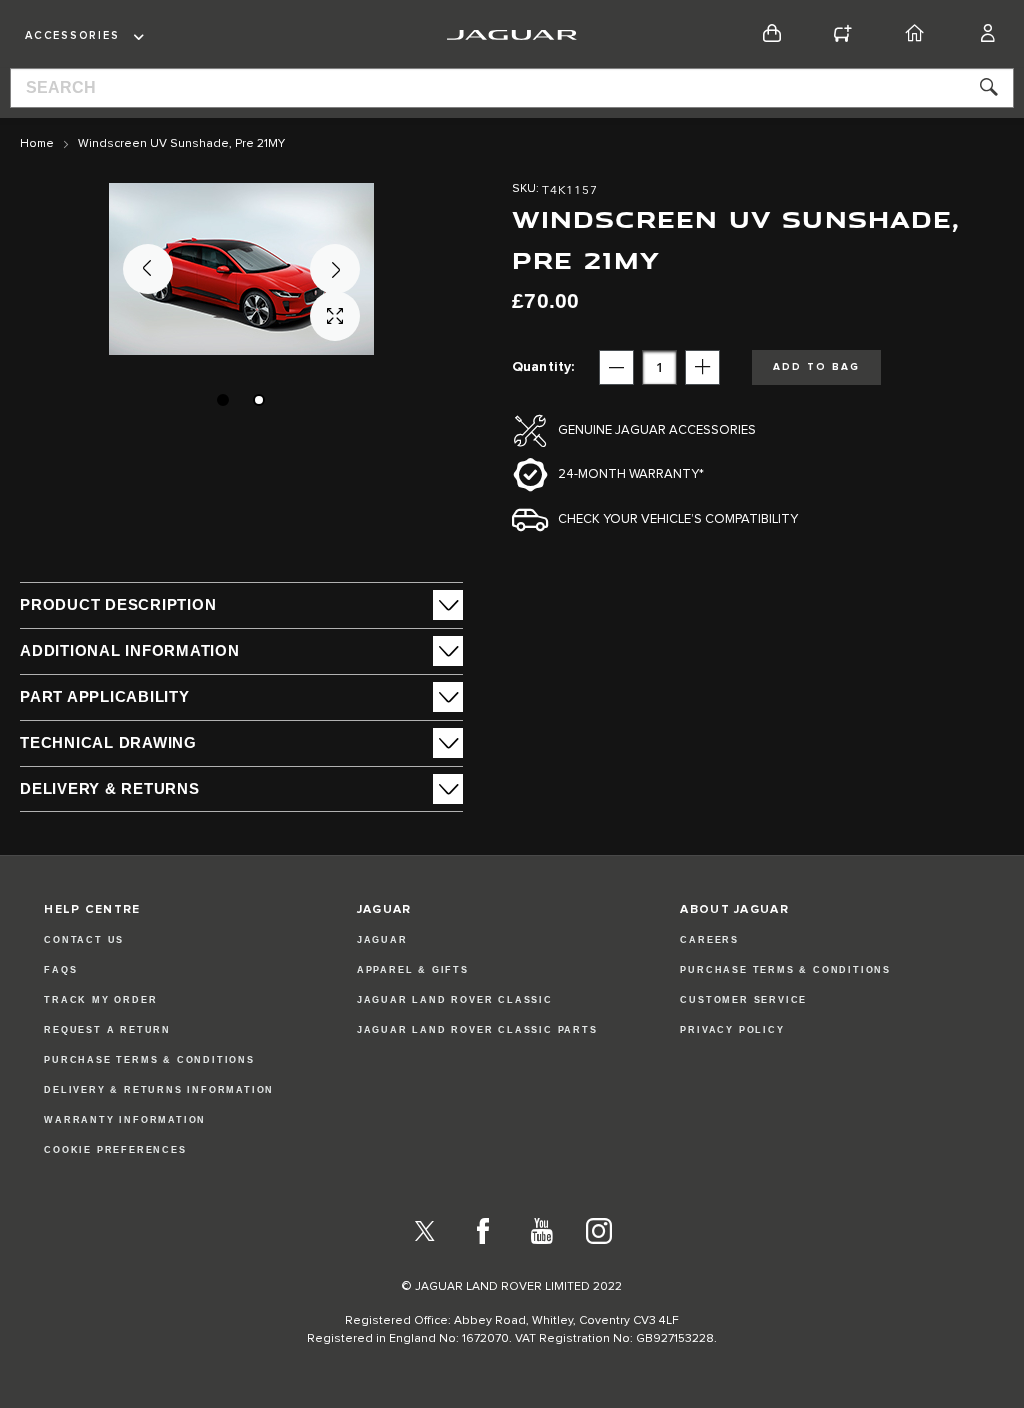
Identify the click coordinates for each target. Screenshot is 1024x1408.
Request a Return (107, 1030)
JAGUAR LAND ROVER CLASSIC (455, 1000)
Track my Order (100, 1000)
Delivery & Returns (110, 788)
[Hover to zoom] (241, 269)
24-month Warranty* (631, 474)
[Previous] (148, 269)
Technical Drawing (108, 742)
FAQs (60, 970)
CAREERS (709, 940)
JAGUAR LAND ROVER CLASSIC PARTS (477, 1030)
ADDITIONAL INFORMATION (130, 650)
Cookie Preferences (115, 1150)
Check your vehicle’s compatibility (678, 519)
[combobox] (512, 88)
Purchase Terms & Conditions (149, 1060)
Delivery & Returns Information (159, 1090)
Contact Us (84, 940)
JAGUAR (382, 940)
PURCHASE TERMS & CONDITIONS (785, 970)
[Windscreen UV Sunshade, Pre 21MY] (223, 400)
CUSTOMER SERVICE (743, 1000)
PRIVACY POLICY (732, 1030)
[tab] (241, 605)
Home (37, 144)
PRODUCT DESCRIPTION (118, 604)
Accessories (72, 35)
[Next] (335, 269)
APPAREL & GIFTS (413, 970)
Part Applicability (105, 696)
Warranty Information (125, 1120)
